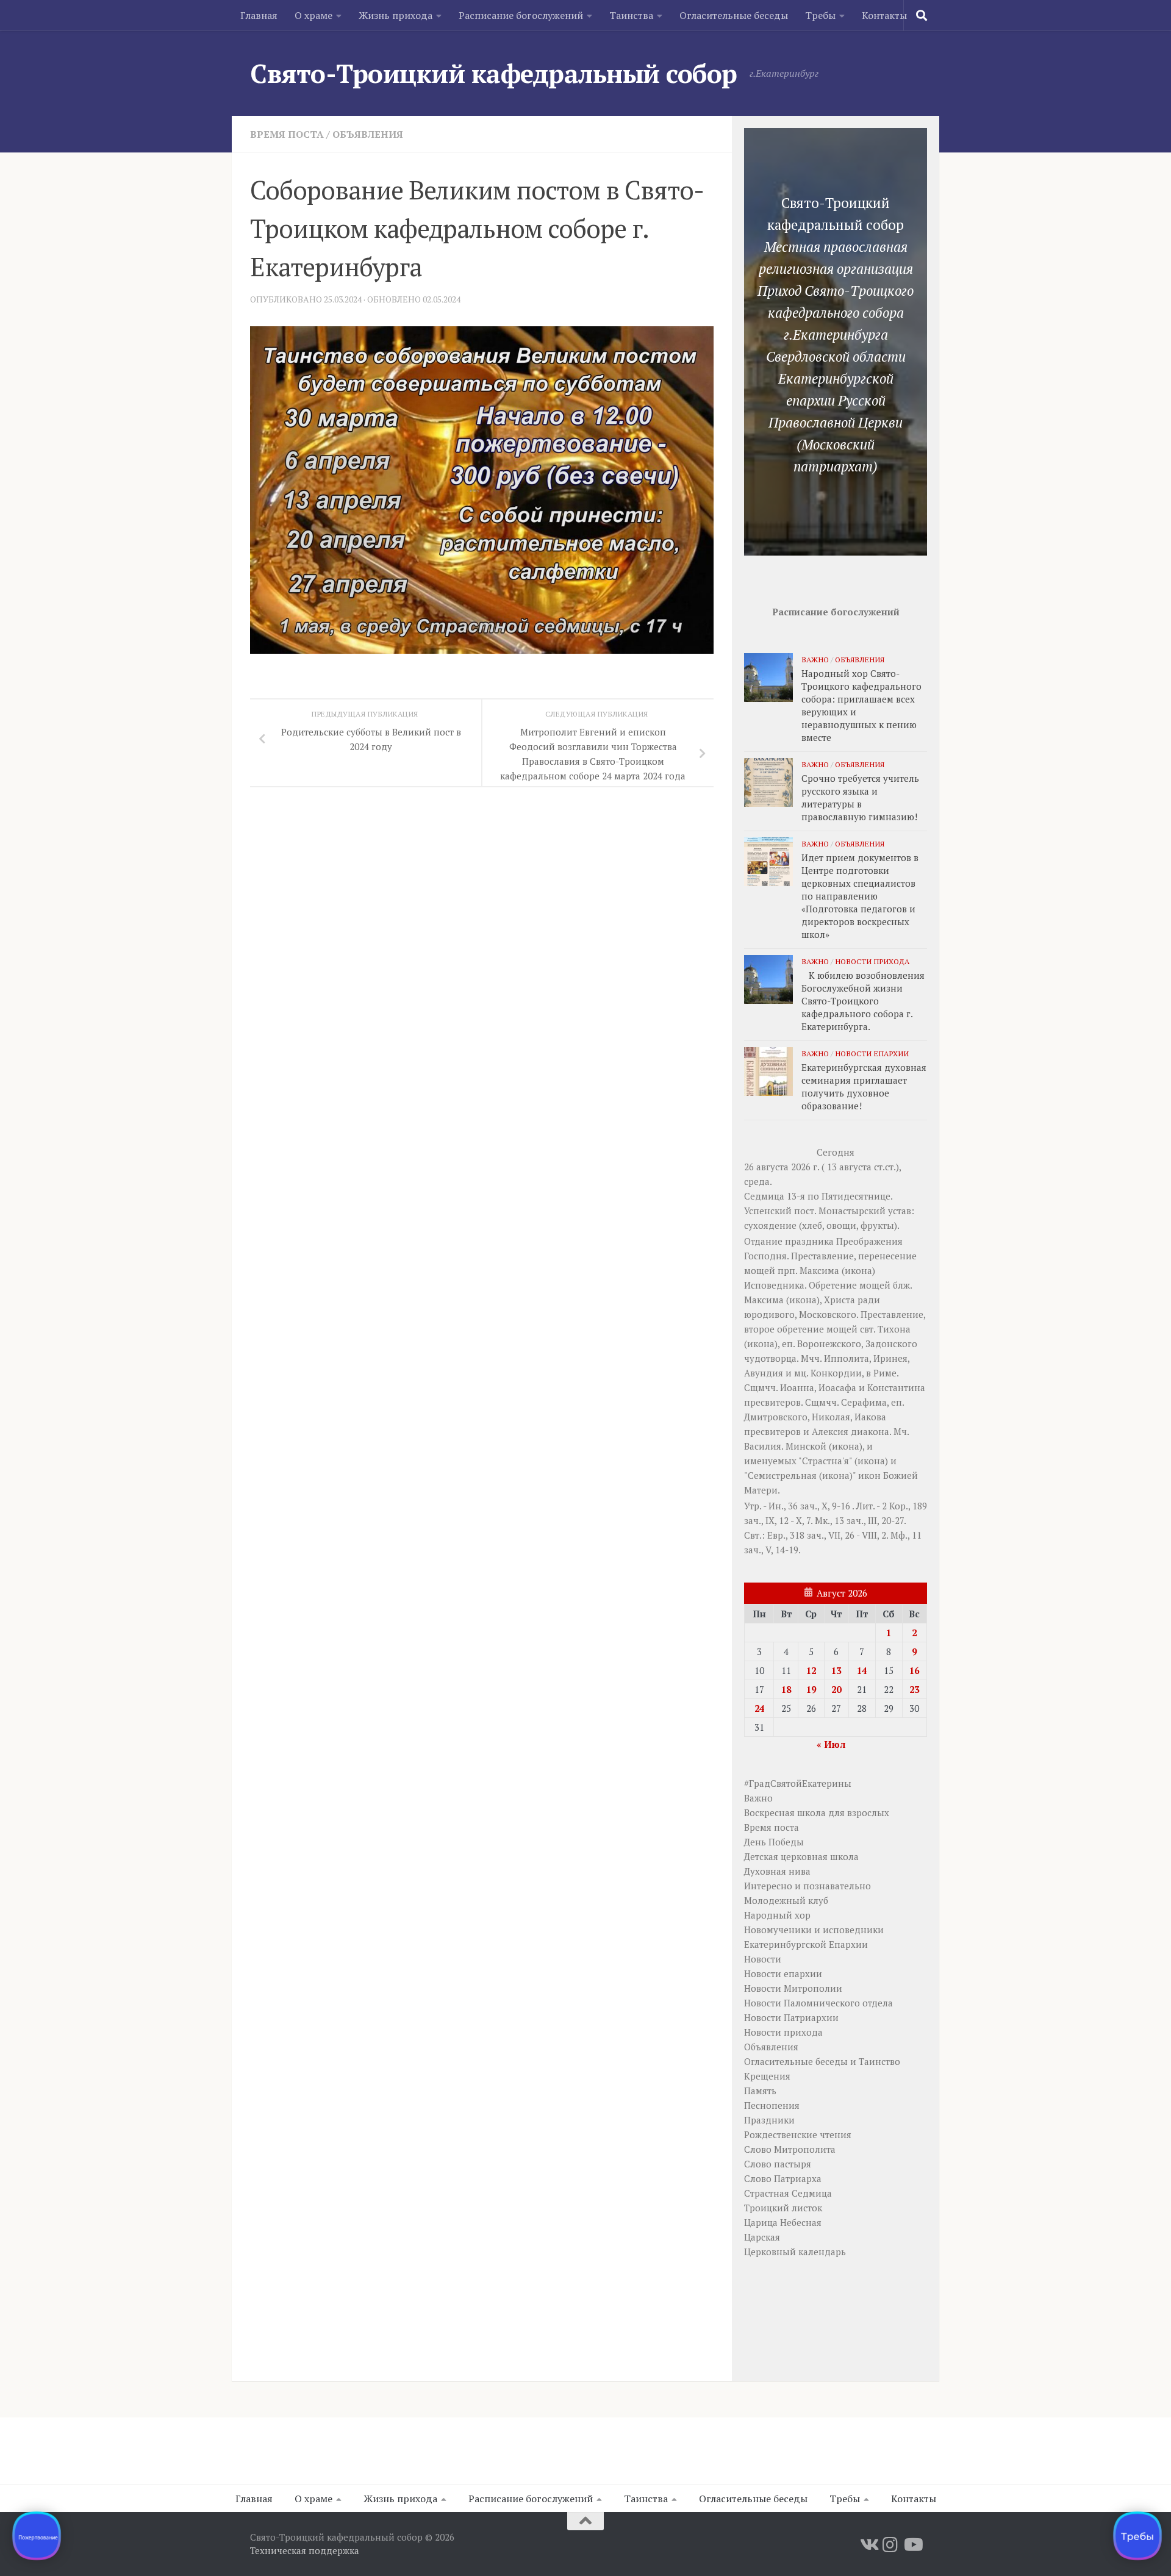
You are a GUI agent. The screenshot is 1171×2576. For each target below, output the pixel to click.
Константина (896, 1387)
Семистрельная (782, 1475)
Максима (819, 1270)
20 (836, 1689)
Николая (831, 1417)
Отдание (763, 1241)
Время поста (287, 134)
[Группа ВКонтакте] (868, 2545)
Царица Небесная (783, 2222)
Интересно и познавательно (808, 1886)
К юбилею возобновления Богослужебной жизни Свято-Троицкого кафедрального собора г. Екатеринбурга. (863, 1001)
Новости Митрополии (793, 1988)
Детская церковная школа (801, 1856)
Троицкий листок (783, 2208)
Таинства (631, 15)
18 (786, 1689)
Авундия (764, 1373)
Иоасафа (837, 1387)
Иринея (890, 1358)
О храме (313, 15)
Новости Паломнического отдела (818, 2003)
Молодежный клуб (786, 1900)
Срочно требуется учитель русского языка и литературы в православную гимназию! (860, 797)
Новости (763, 1959)
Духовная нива (777, 1871)
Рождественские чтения (798, 2134)
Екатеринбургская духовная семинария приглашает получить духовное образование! (864, 1086)
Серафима (864, 1402)
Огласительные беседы (734, 15)
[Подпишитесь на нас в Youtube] (912, 2545)
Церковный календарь (795, 2252)
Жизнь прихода (396, 15)
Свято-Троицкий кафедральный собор (494, 73)
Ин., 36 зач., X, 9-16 (809, 1506)
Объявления (368, 134)
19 (811, 1689)
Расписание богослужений (521, 15)
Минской (806, 1446)
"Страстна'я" (825, 1461)
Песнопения (772, 2105)
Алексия (830, 1431)
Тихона (894, 1329)
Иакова (870, 1417)
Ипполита (847, 1358)
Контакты (884, 15)
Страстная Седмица (788, 2193)
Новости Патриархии (791, 2017)
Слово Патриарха (783, 2178)
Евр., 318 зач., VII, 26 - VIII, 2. (828, 1535)
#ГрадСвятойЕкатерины (798, 1783)
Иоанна (797, 1387)
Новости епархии (872, 1053)
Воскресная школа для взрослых (817, 1812)
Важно (815, 659)
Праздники (769, 2120)
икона (858, 1270)
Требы (820, 15)
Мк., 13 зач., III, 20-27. (860, 1520)
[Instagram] (890, 2545)
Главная (259, 15)
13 (836, 1670)
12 (811, 1670)
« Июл (831, 1744)
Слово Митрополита (790, 2149)
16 (914, 1670)
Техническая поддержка (305, 2550)
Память (760, 2091)
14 (862, 1670)
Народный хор (777, 1915)
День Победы (774, 1842)
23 (914, 1689)
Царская (762, 2237)
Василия (763, 1446)
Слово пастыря (778, 2164)
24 (759, 1708)
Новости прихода (872, 961)
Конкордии (836, 1373)
